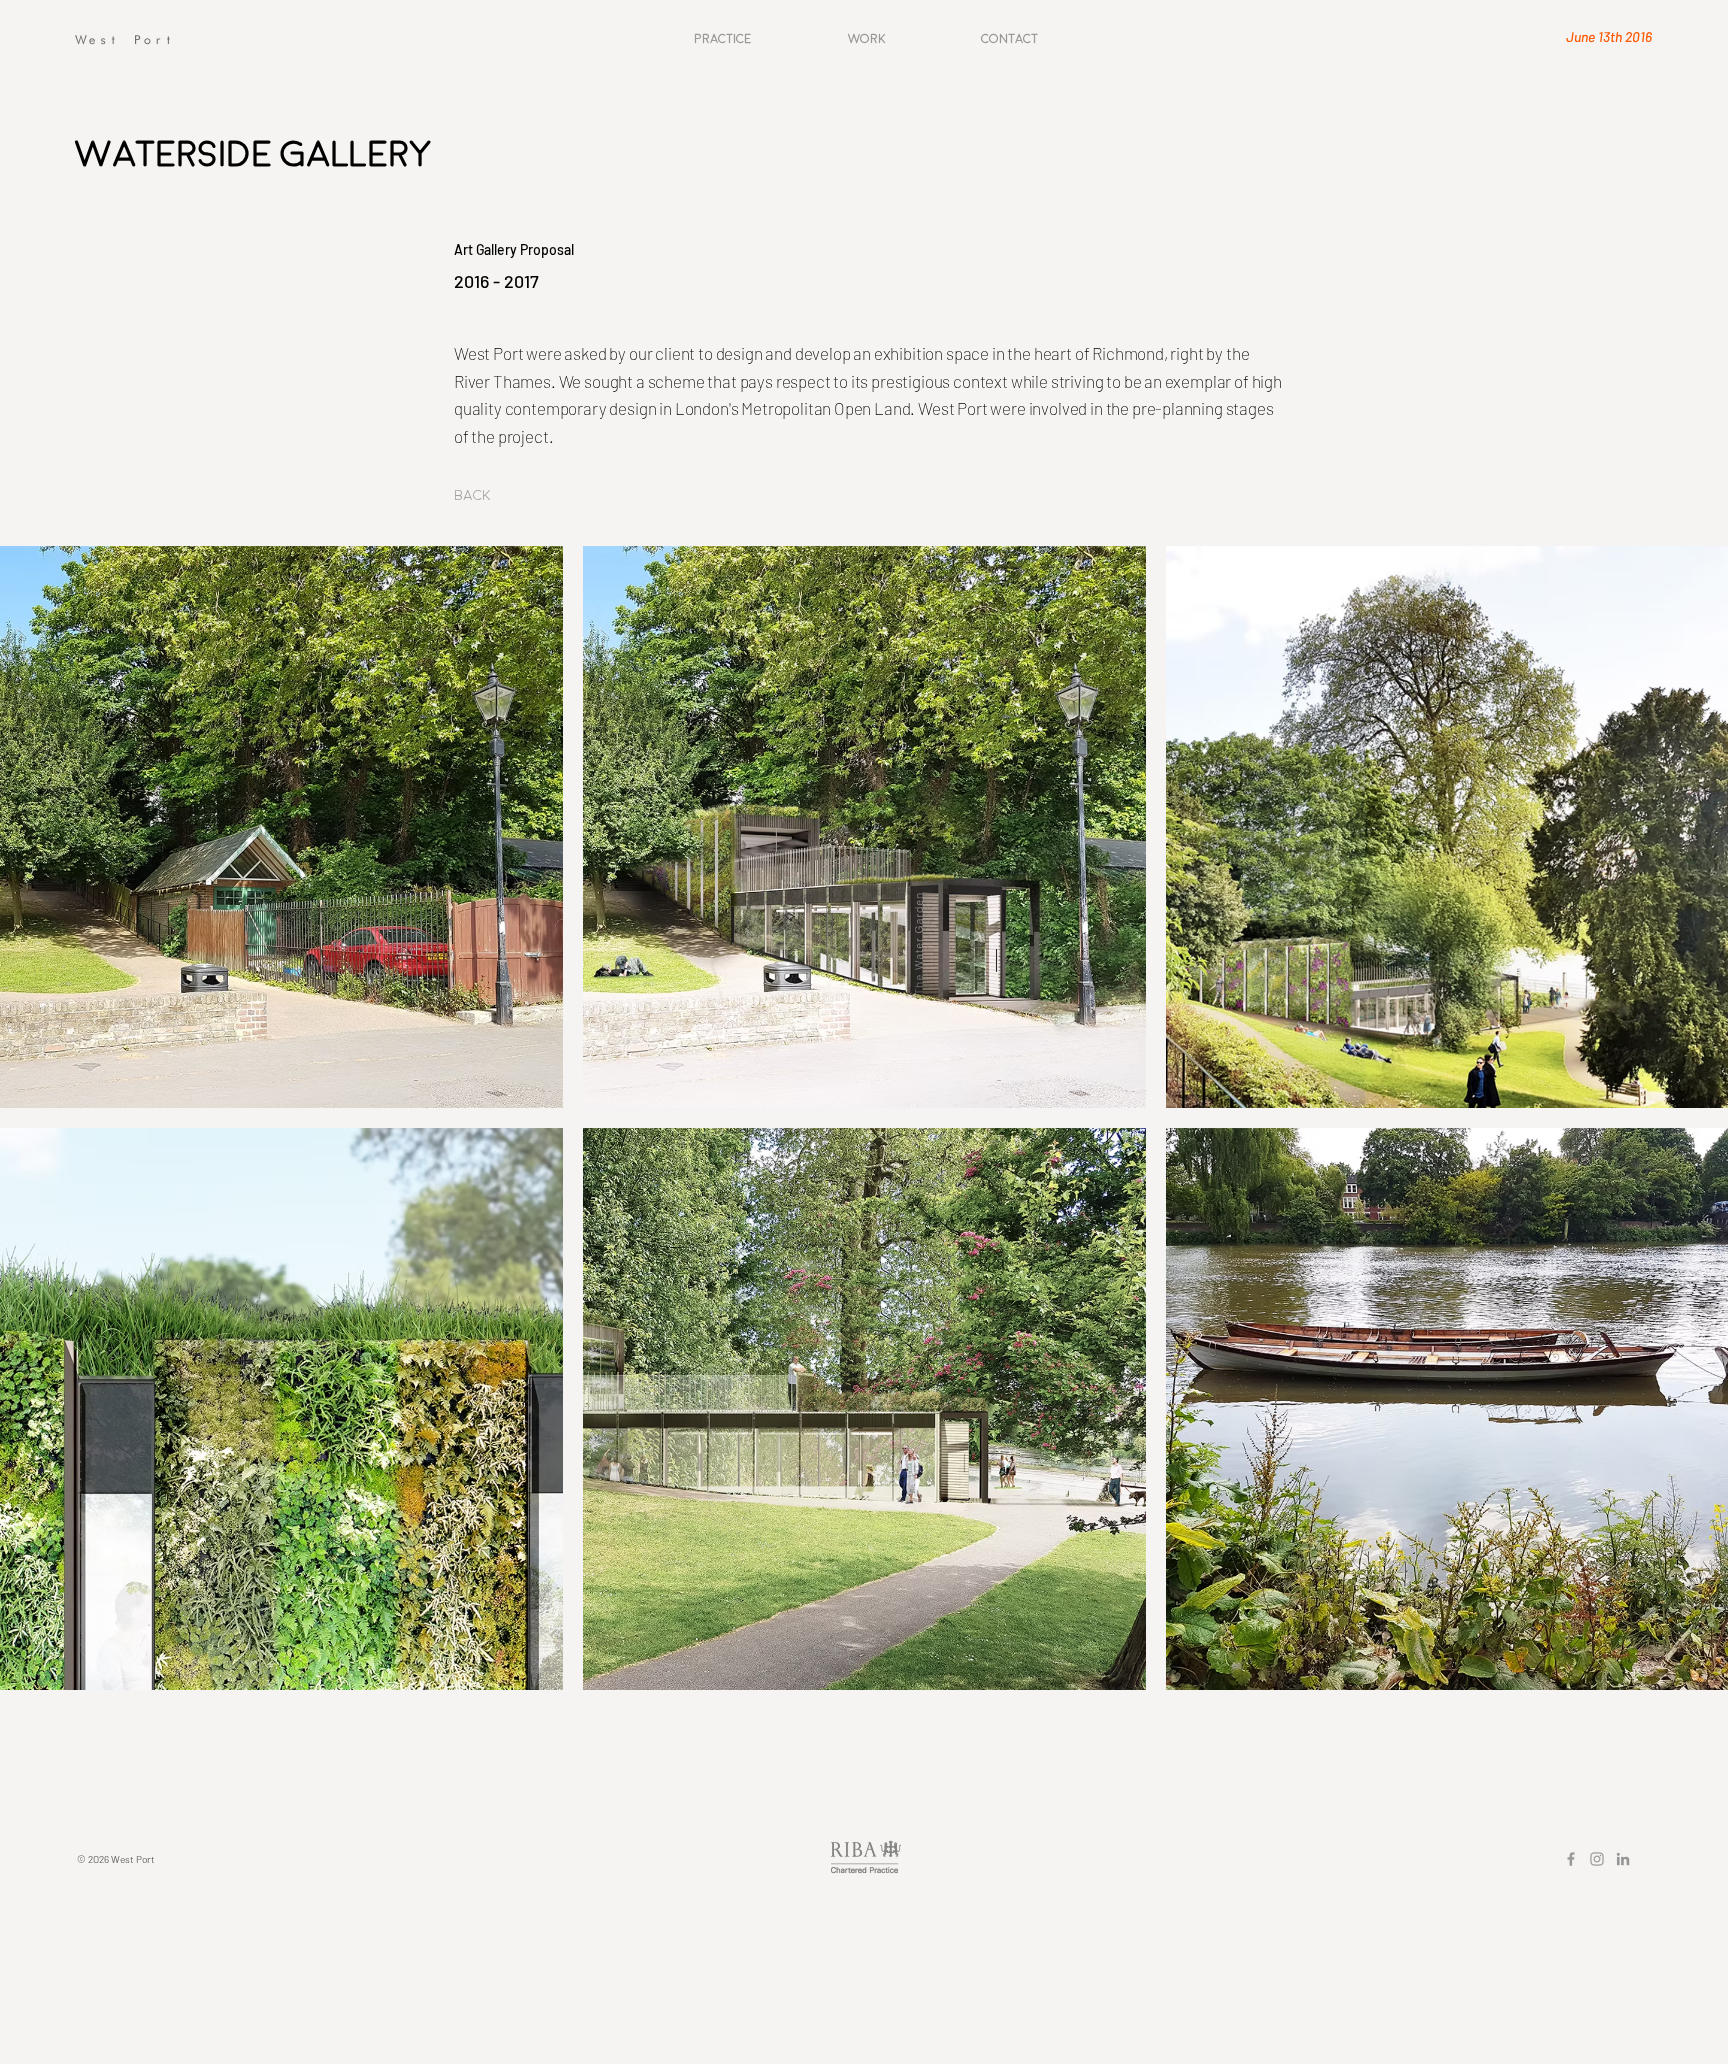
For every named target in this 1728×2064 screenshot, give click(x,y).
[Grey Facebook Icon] (1571, 1859)
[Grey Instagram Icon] (1597, 1859)
